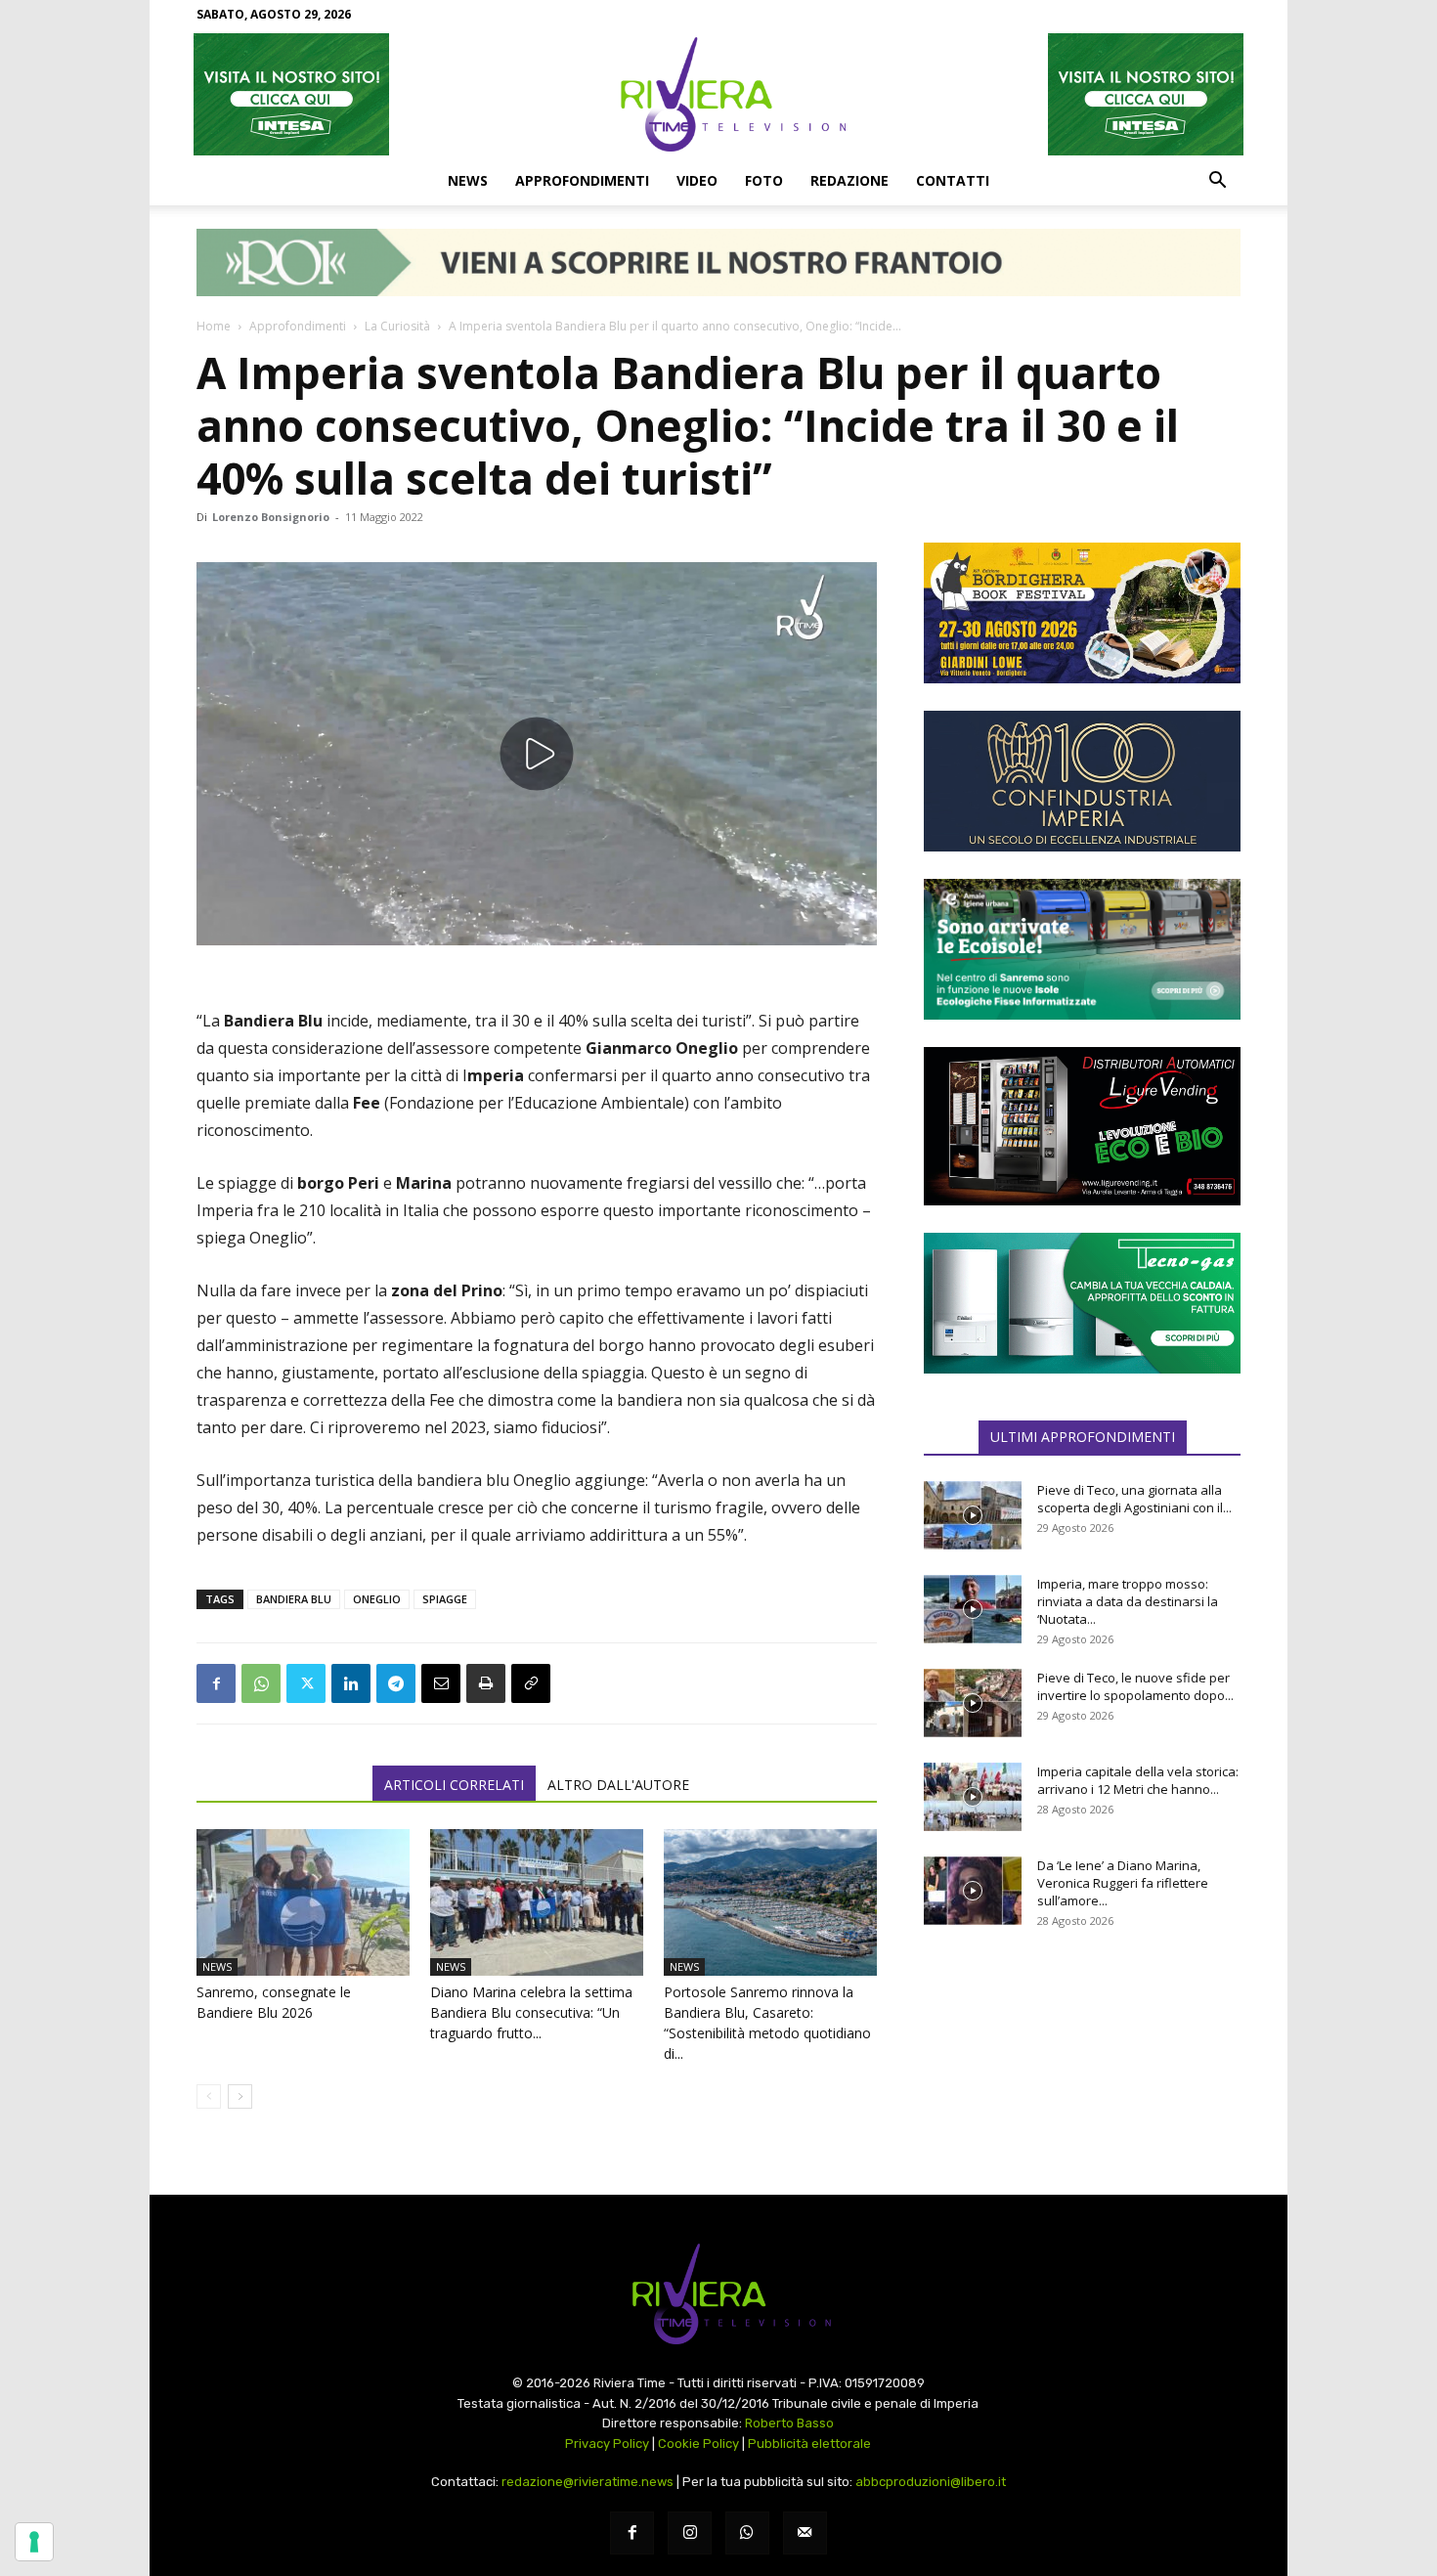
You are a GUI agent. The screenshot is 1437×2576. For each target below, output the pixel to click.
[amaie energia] (1082, 949)
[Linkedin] (351, 1683)
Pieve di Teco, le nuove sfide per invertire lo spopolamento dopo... (1135, 1686)
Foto (764, 180)
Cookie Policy (698, 2444)
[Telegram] (396, 1683)
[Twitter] (306, 1683)
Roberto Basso (789, 2423)
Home (214, 326)
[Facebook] (216, 1683)
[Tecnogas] (1082, 1303)
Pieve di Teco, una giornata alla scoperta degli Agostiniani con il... (1134, 1499)
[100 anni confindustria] (1082, 781)
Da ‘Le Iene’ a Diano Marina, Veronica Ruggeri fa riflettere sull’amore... (1123, 1883)
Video (697, 180)
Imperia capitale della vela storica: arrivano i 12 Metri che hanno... (1138, 1780)
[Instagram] (690, 2533)
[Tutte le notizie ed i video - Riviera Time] (718, 2294)
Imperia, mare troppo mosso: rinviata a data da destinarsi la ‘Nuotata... (1128, 1601)
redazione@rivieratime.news (588, 2482)
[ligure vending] (1082, 1126)
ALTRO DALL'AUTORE (618, 1785)
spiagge (445, 1599)
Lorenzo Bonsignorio (271, 517)
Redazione (849, 180)
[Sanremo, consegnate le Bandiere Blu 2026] (303, 1902)
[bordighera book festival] (1082, 613)
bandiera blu (294, 1599)
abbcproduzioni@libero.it (931, 2482)
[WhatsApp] (261, 1683)
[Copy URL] (531, 1683)
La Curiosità (397, 326)
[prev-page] (209, 2096)
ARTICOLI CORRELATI (454, 1785)
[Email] (441, 1683)
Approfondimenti (582, 180)
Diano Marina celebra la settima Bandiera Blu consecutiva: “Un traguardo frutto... (531, 2012)
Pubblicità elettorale (809, 2444)
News (468, 180)
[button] (1217, 182)
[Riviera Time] (718, 94)
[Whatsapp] (747, 2533)
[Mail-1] (805, 2533)
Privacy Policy (607, 2444)
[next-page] (240, 2096)
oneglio (377, 1599)
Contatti (953, 180)
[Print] (486, 1683)
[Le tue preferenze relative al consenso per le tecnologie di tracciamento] (34, 2542)
